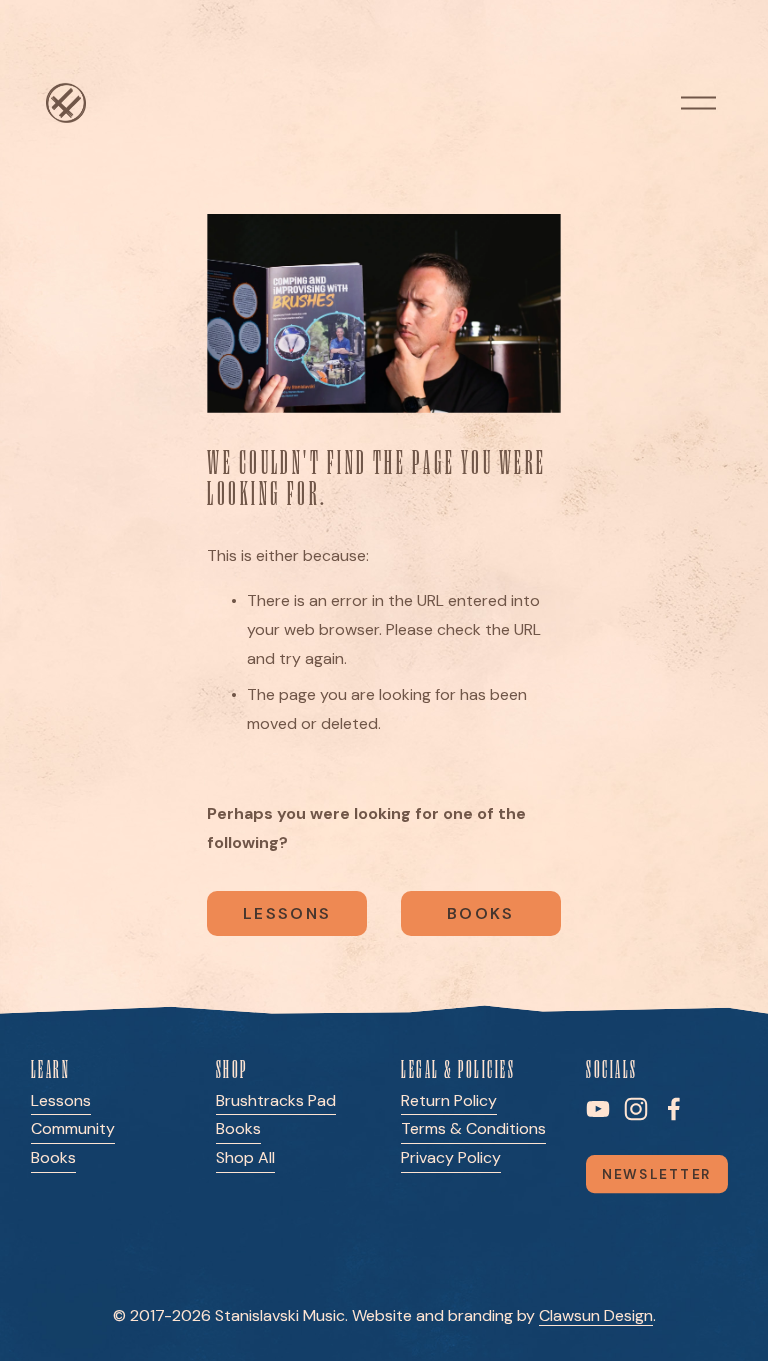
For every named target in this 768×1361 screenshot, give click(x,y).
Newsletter (657, 1174)
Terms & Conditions (473, 1128)
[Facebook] (674, 1109)
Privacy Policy (451, 1157)
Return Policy (449, 1100)
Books (481, 913)
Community (73, 1128)
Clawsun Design (596, 1315)
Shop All (245, 1157)
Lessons (287, 913)
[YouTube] (598, 1109)
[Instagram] (636, 1109)
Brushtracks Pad (276, 1100)
